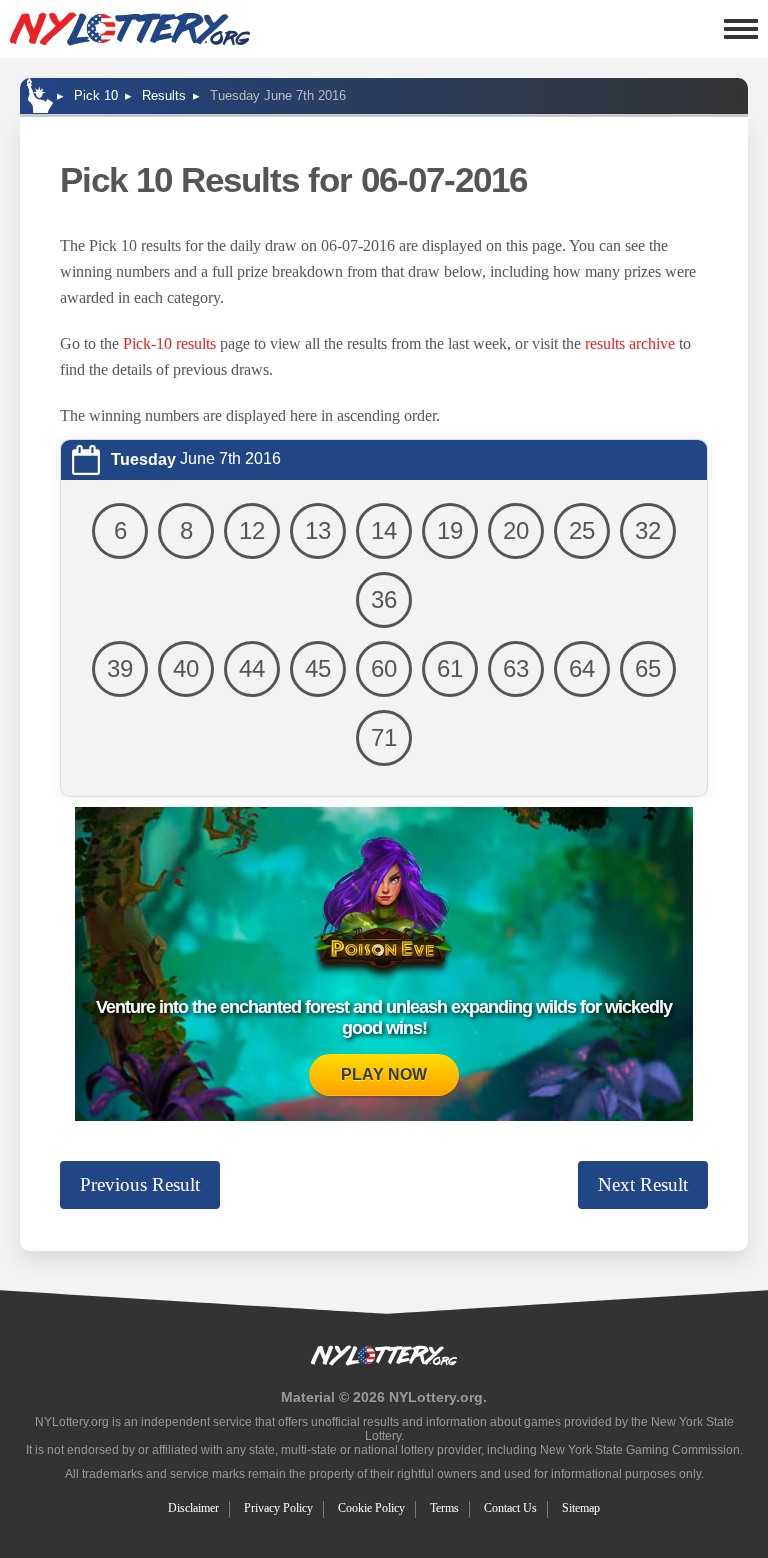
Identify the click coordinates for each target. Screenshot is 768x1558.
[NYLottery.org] (130, 29)
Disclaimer (193, 1508)
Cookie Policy (371, 1508)
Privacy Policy (278, 1508)
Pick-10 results (169, 343)
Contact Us (510, 1508)
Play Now (384, 1074)
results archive (630, 343)
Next (643, 1184)
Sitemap (581, 1508)
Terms (444, 1508)
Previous (140, 1184)
